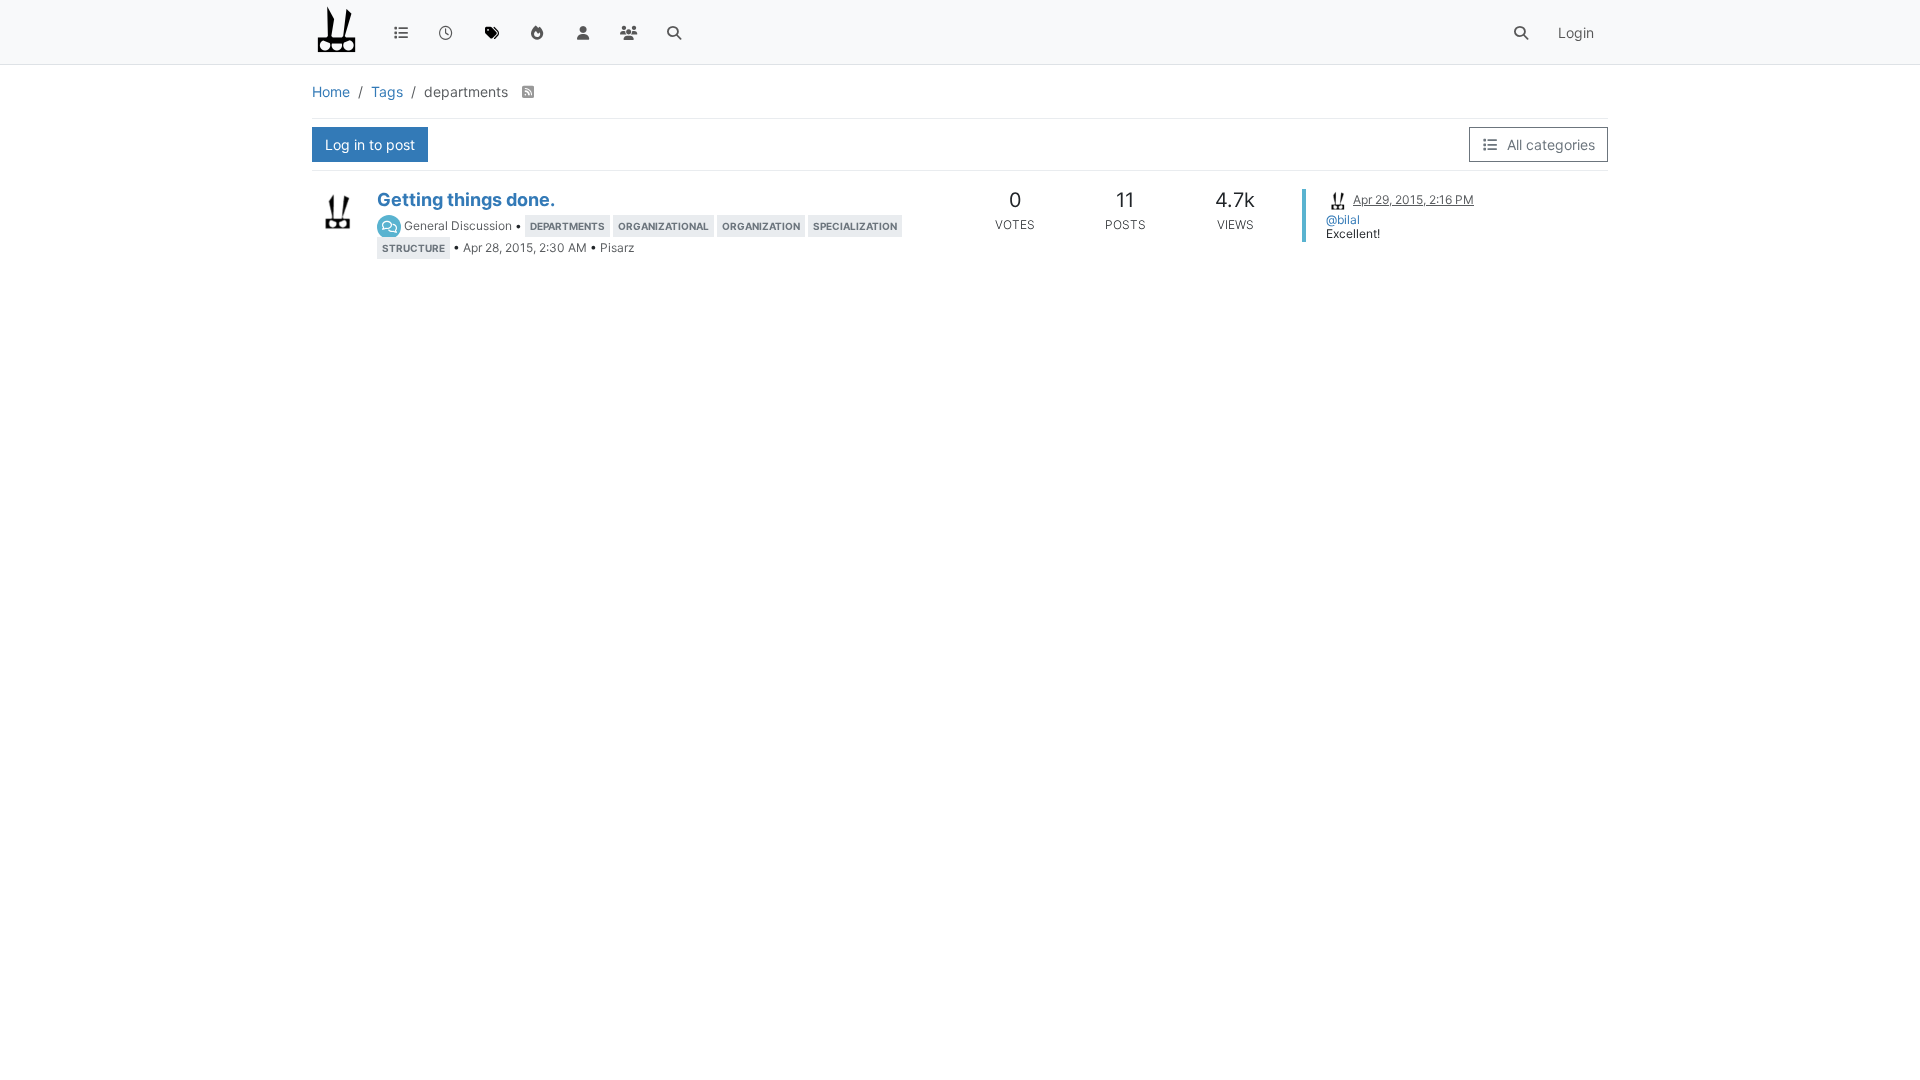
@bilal (1343, 219)
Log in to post (370, 144)
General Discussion (458, 225)
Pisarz (617, 247)
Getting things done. (466, 199)
